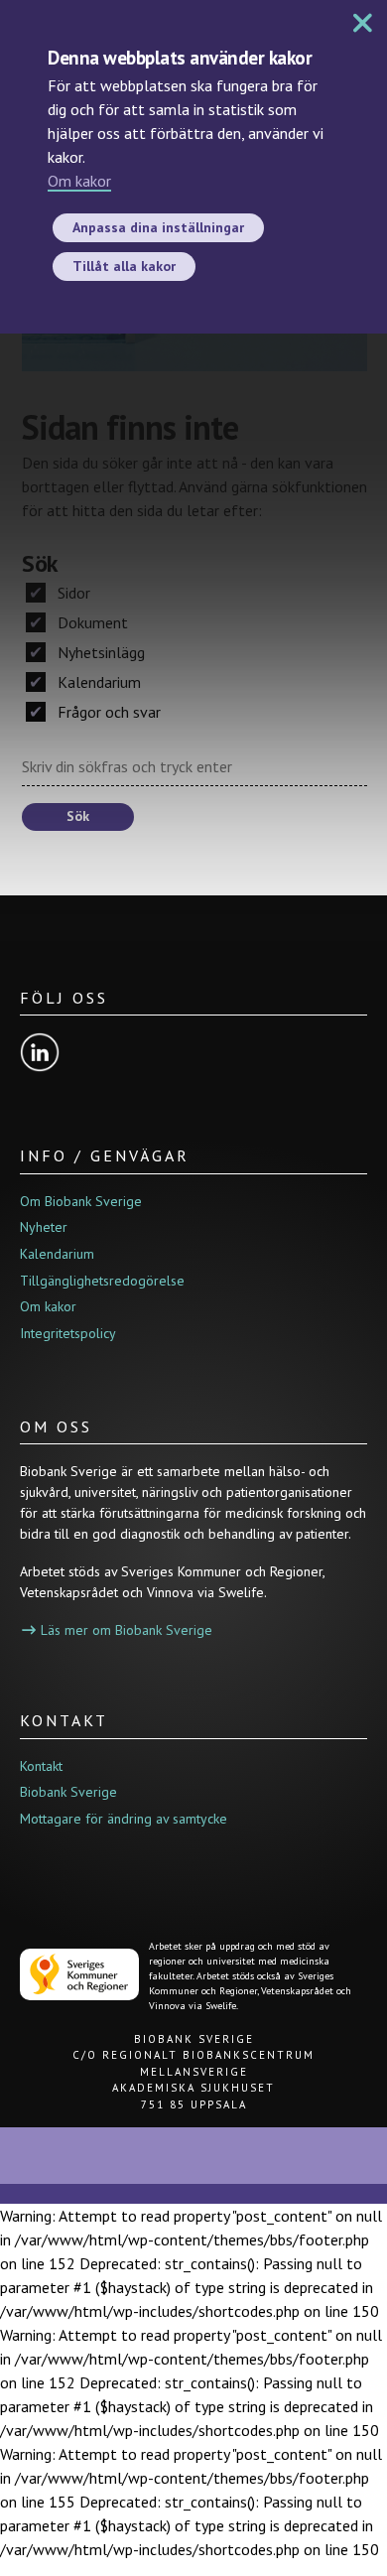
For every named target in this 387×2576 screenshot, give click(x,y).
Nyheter (44, 1227)
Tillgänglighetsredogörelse (102, 1281)
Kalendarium (97, 682)
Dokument (91, 622)
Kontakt (41, 1766)
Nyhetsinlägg (99, 652)
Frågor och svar (107, 712)
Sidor (72, 593)
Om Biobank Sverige (81, 1201)
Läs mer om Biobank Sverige (127, 1630)
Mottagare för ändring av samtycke (124, 1819)
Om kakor (79, 181)
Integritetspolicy (68, 1333)
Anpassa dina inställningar (158, 227)
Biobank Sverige (68, 1792)
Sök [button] (78, 816)
